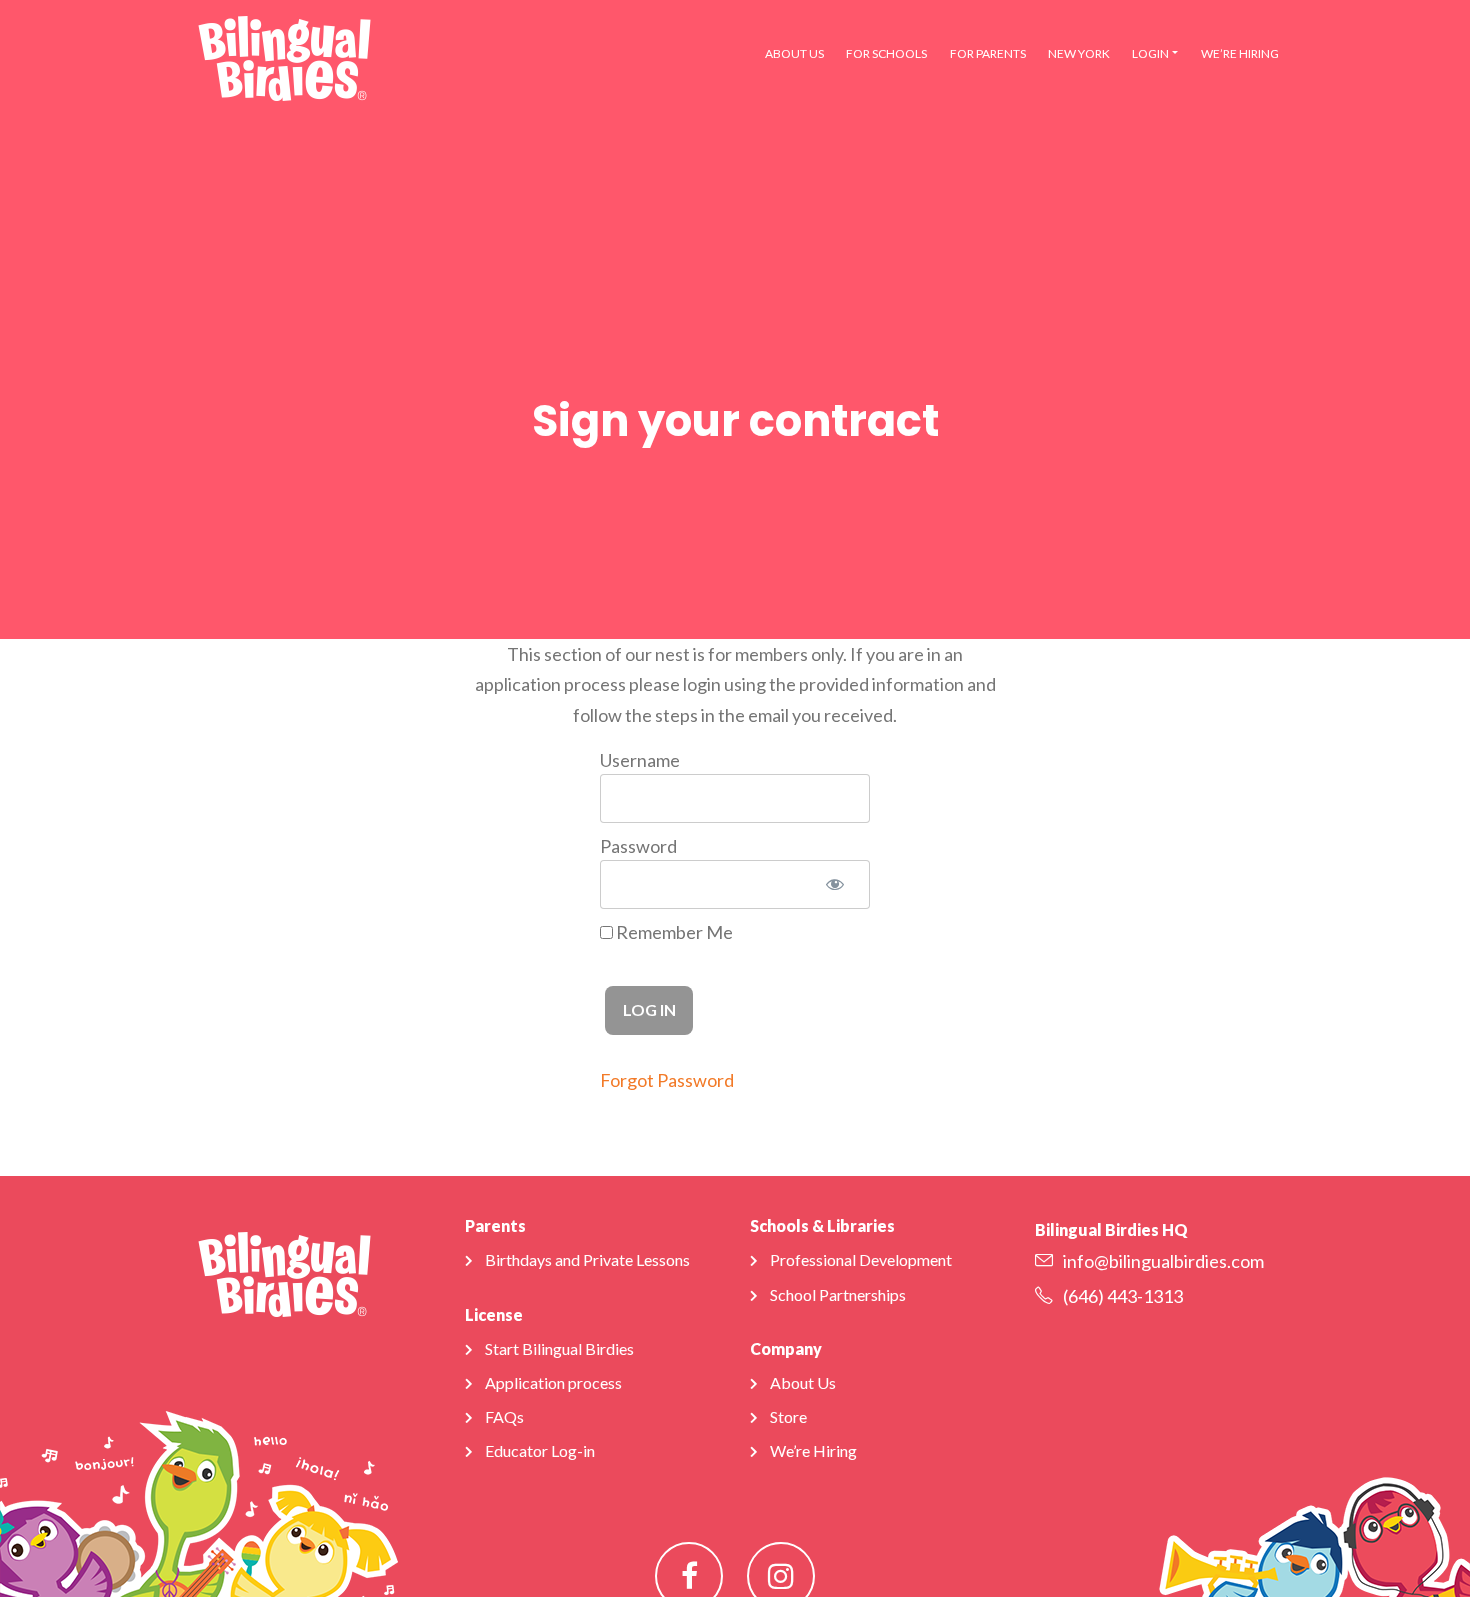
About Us (803, 1382)
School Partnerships (838, 1294)
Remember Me (673, 932)
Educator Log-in (540, 1450)
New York (1079, 53)
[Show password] (835, 884)
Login (1150, 53)
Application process (553, 1382)
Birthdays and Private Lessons (587, 1259)
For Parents (988, 53)
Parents (495, 1225)
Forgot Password (667, 1080)
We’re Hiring (1240, 53)
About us (794, 53)
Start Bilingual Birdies (559, 1348)
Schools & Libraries (822, 1225)
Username (640, 760)
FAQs (504, 1416)
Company (786, 1348)
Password (638, 846)
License (494, 1314)
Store (788, 1416)
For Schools (886, 53)
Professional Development (861, 1259)
